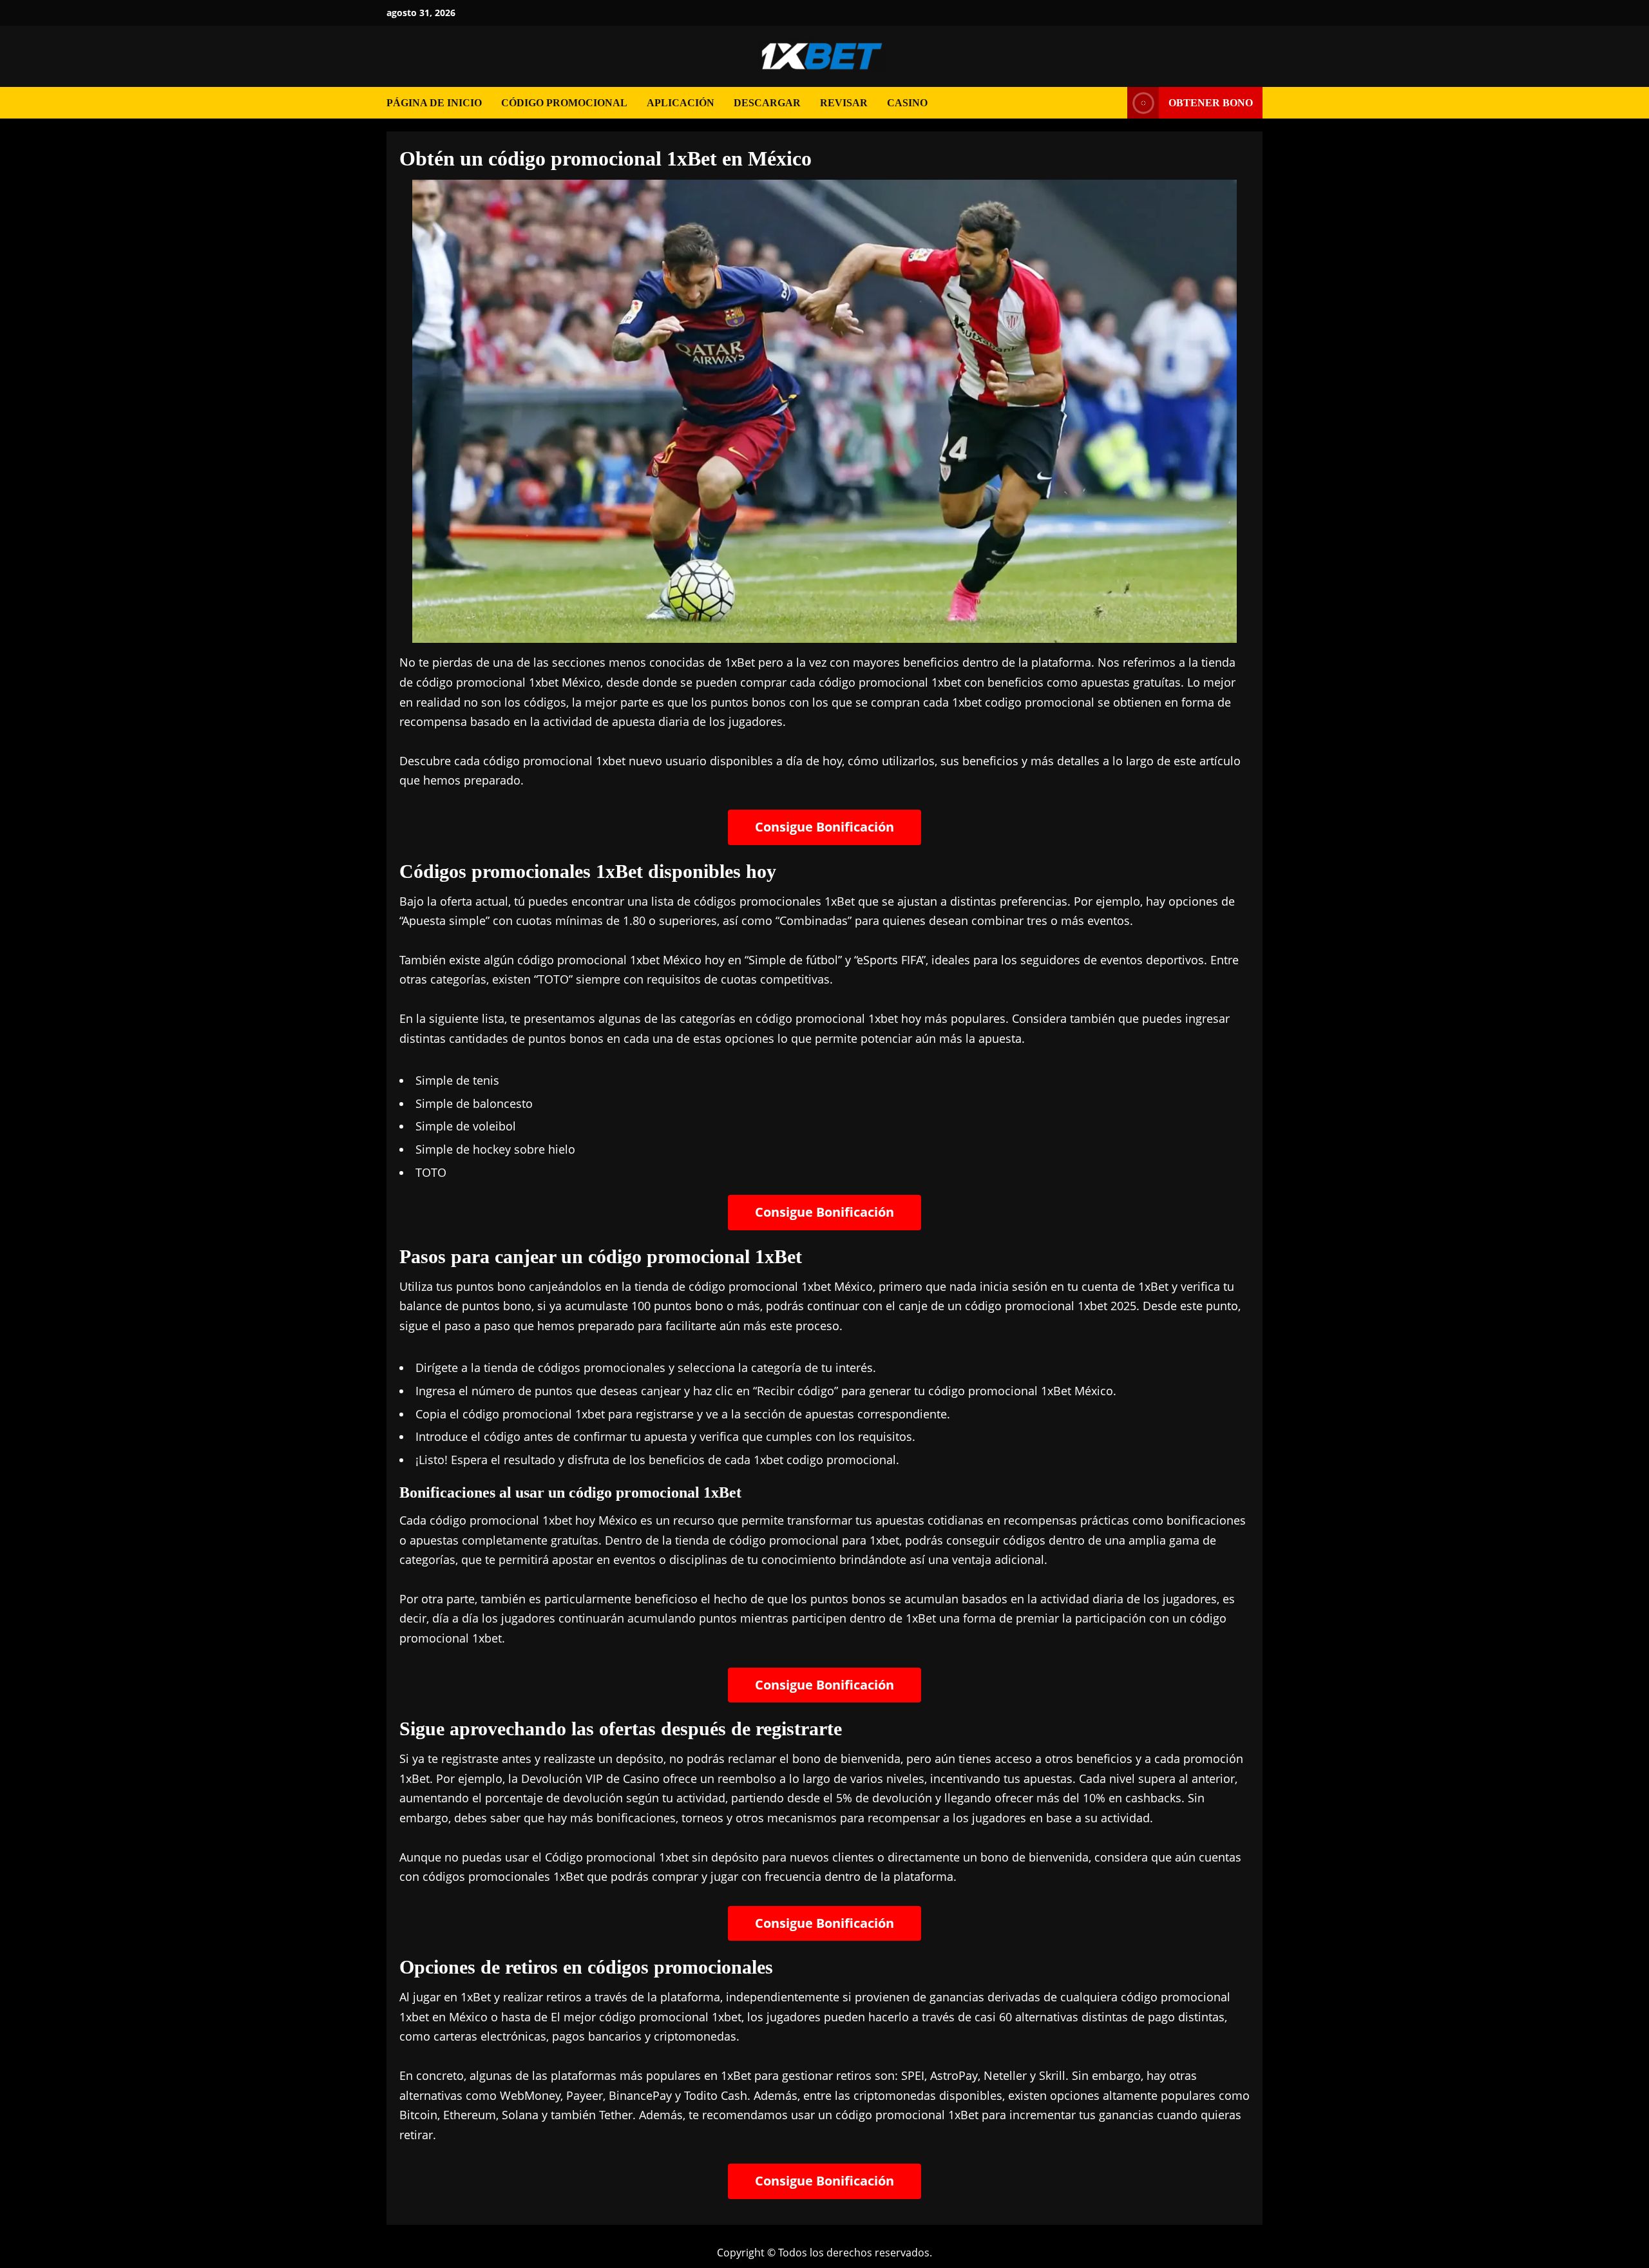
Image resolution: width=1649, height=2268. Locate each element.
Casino (907, 103)
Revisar (844, 103)
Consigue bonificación (824, 827)
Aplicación (681, 103)
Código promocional (564, 103)
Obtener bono (1211, 103)
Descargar (767, 103)
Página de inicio (434, 103)
